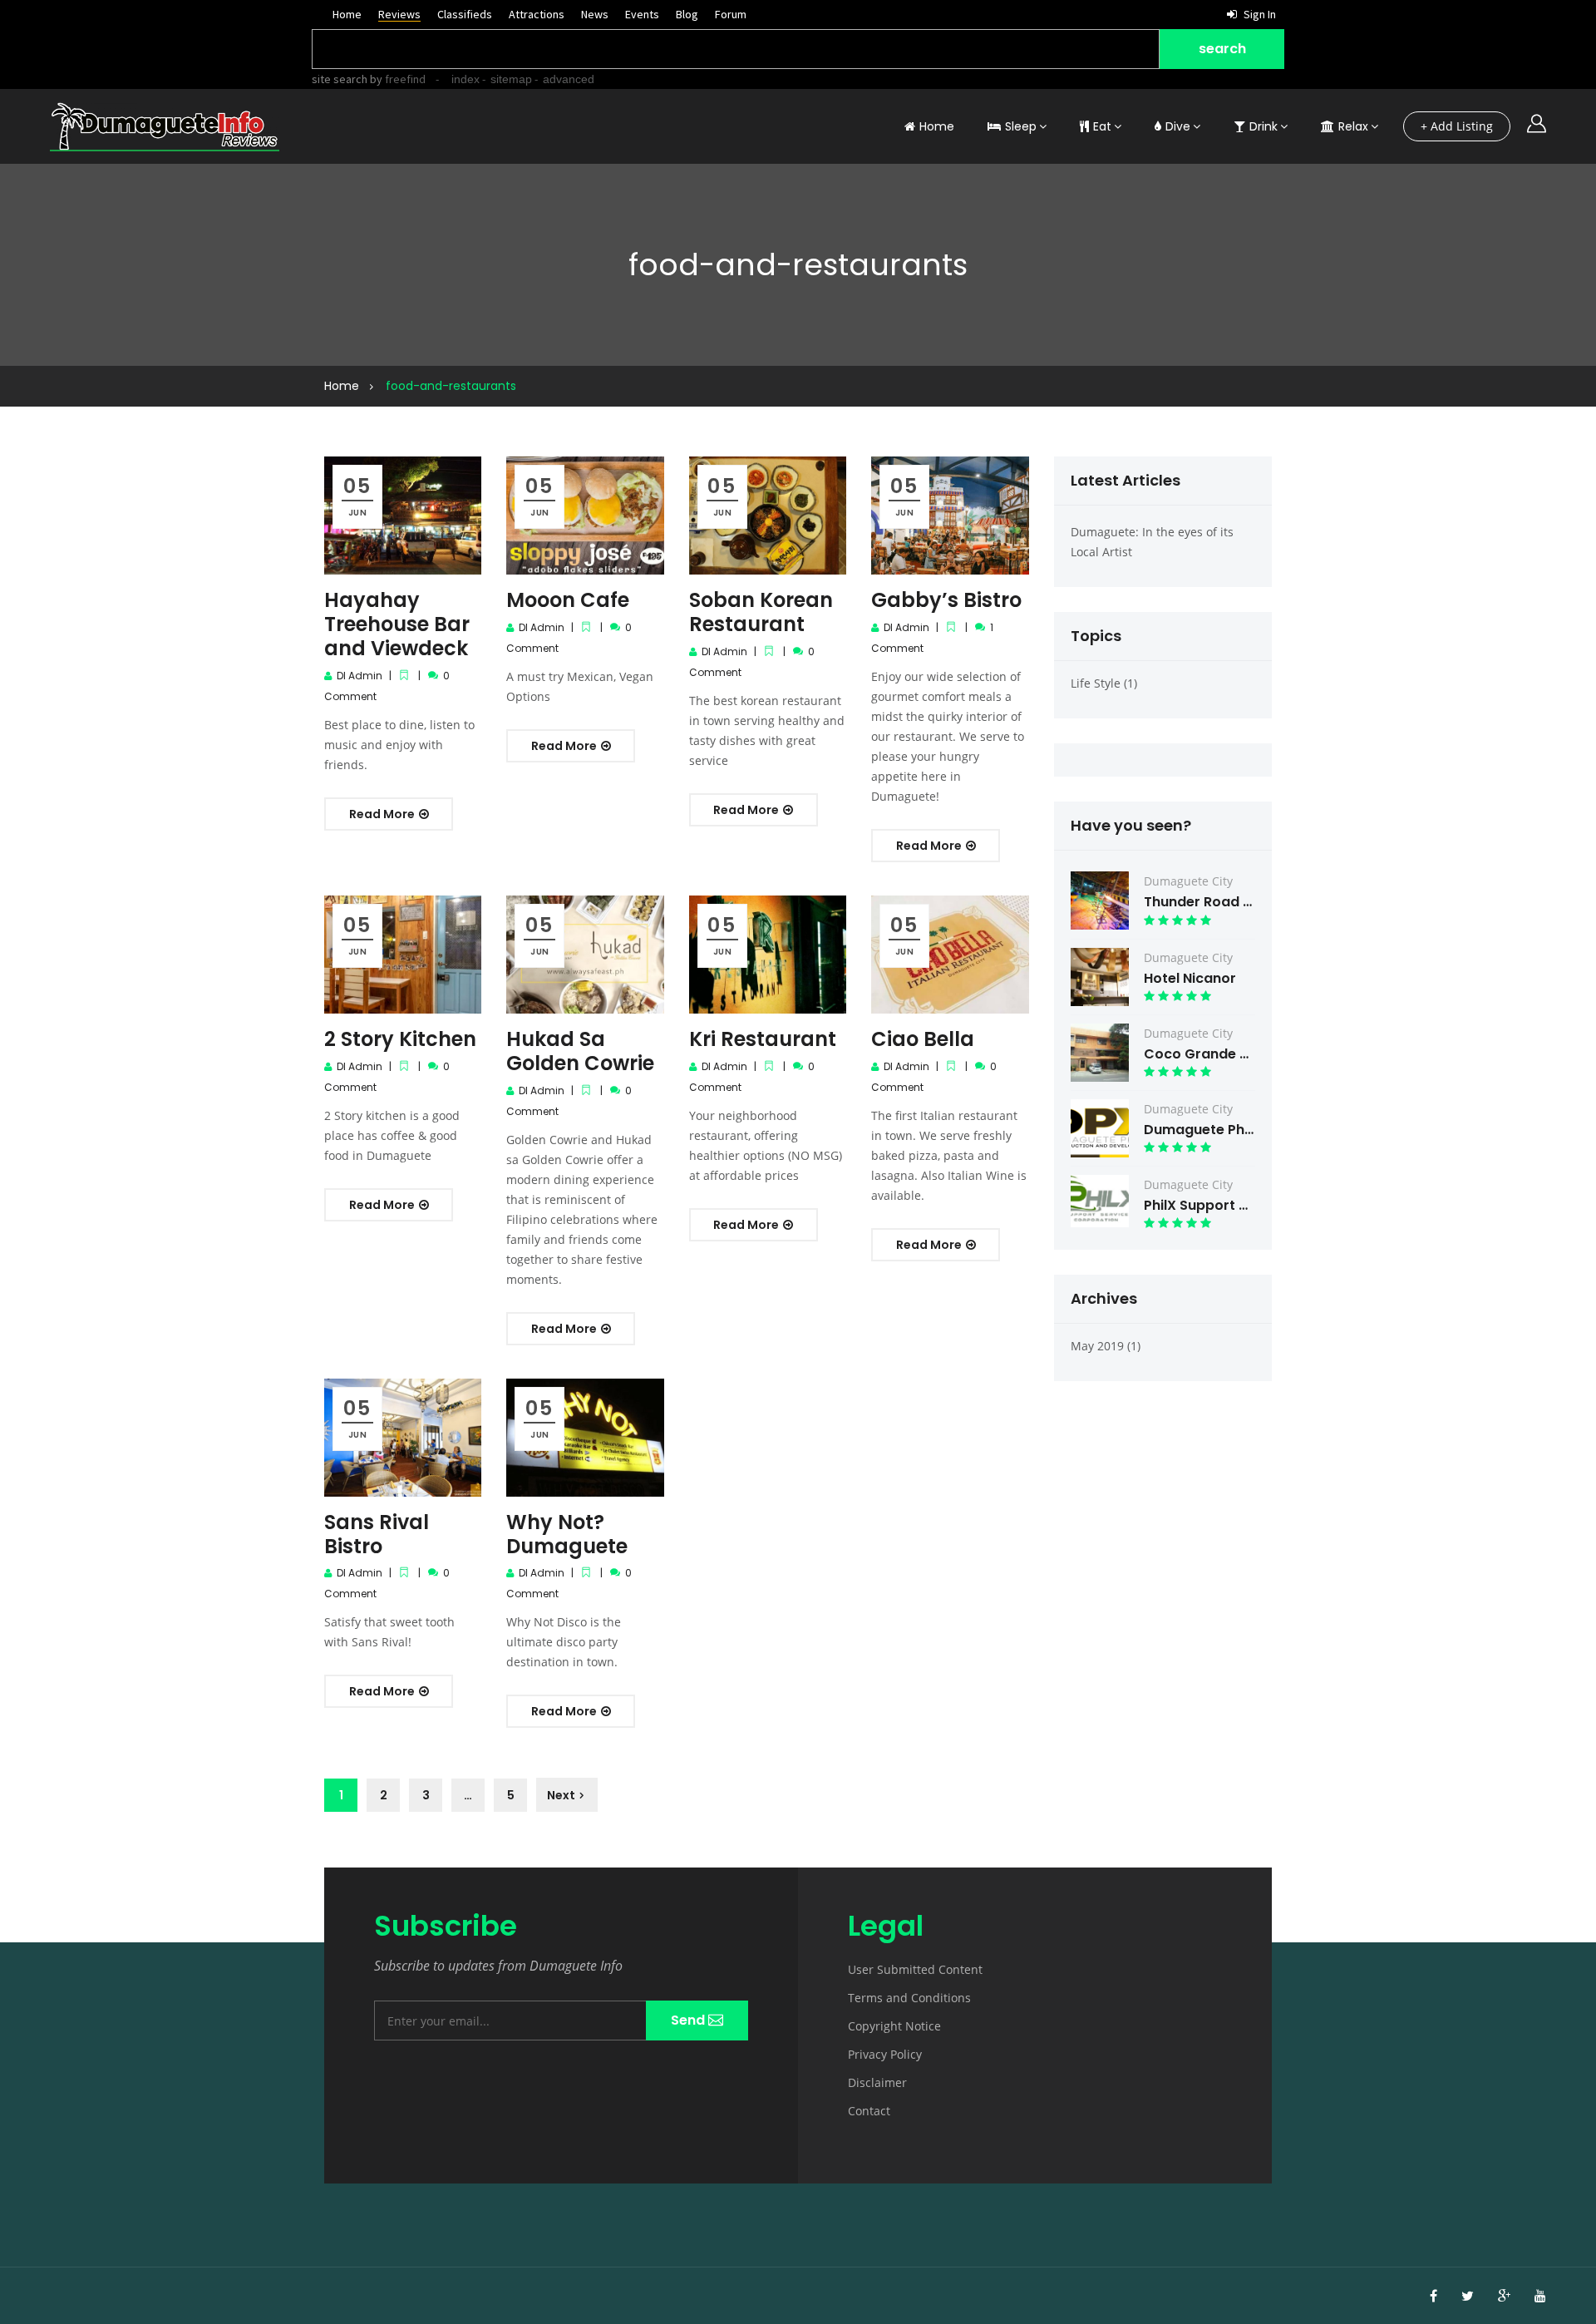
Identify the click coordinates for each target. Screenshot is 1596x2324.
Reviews (399, 14)
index (465, 79)
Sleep (1021, 126)
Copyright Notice (894, 2026)
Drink (1263, 126)
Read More (383, 814)
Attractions (537, 14)
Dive (1178, 126)
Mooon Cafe (568, 600)
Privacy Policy (885, 2054)
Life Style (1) (1104, 683)
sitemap (511, 79)
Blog (687, 14)
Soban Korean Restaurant (761, 612)
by (397, 79)
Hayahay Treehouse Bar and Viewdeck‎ (397, 624)
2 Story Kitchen (400, 1039)
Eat (1102, 126)
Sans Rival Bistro (377, 1534)
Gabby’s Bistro (946, 600)
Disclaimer (877, 2082)
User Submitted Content (915, 1969)
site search (340, 79)
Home (347, 14)
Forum (731, 14)
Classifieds (465, 14)
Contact (869, 2111)
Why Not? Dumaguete (567, 1534)
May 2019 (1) (1106, 1346)
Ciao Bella (923, 1039)
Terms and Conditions (909, 1998)
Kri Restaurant (763, 1039)
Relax (1353, 126)
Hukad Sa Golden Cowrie (580, 1051)
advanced (569, 79)
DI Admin (360, 676)
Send (690, 2020)
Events (642, 14)
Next (561, 1795)
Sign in (1259, 14)
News (595, 14)
